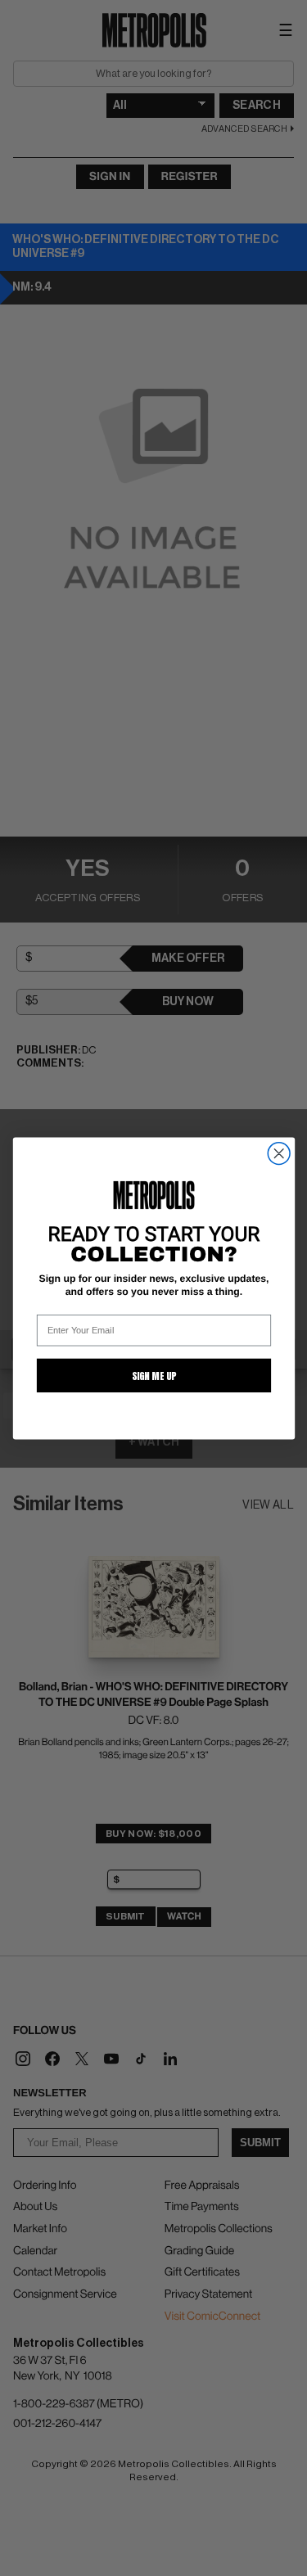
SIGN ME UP (153, 1375)
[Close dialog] (279, 1153)
